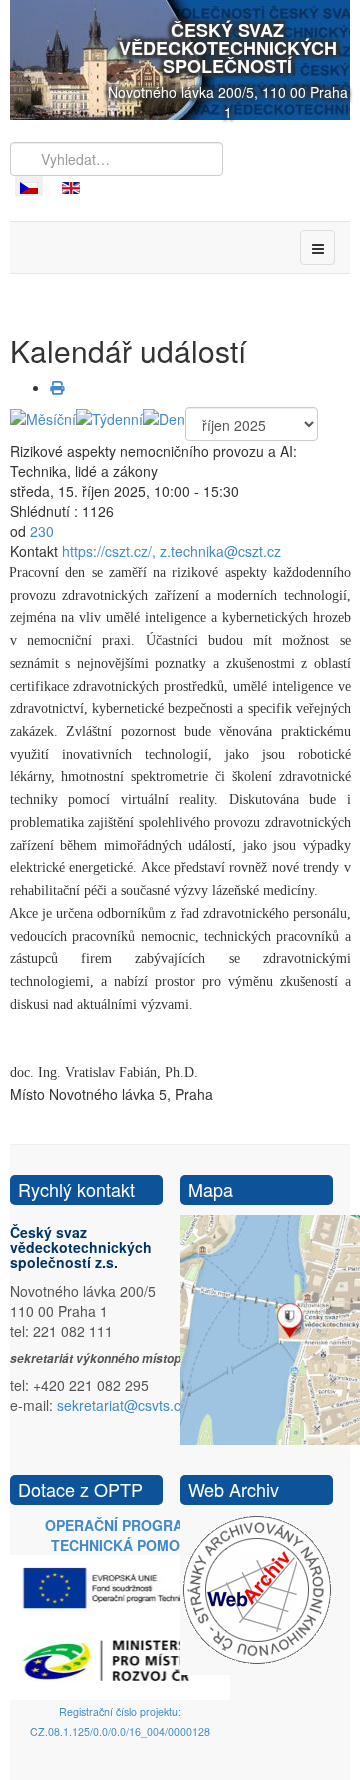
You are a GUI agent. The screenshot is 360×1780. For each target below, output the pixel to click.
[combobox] (116, 159)
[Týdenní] (109, 417)
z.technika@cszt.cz (220, 551)
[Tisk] (57, 387)
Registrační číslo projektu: (120, 1711)
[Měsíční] (43, 417)
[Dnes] (164, 417)
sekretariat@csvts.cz (122, 1405)
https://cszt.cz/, (109, 551)
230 (42, 531)
